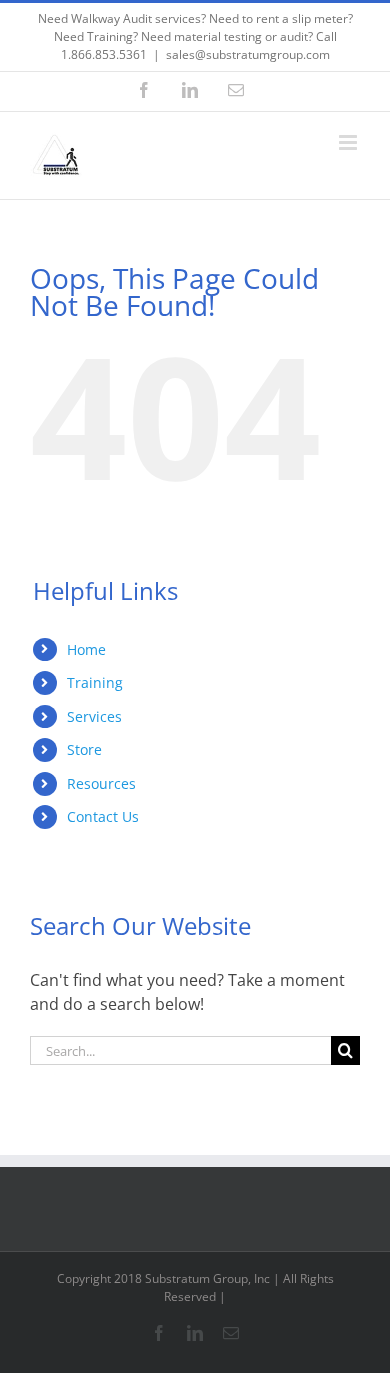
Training (95, 682)
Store (84, 749)
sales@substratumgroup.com (248, 54)
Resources (101, 783)
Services (94, 716)
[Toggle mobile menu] (349, 142)
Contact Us (103, 816)
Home (86, 649)
